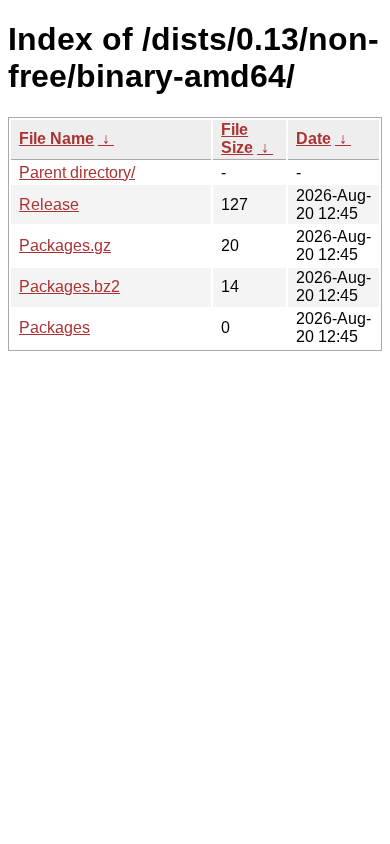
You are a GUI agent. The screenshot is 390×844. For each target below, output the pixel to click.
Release (49, 204)
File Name (56, 138)
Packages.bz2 (69, 286)
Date (313, 138)
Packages (54, 327)
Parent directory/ (77, 172)
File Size (237, 138)
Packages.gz (65, 245)
